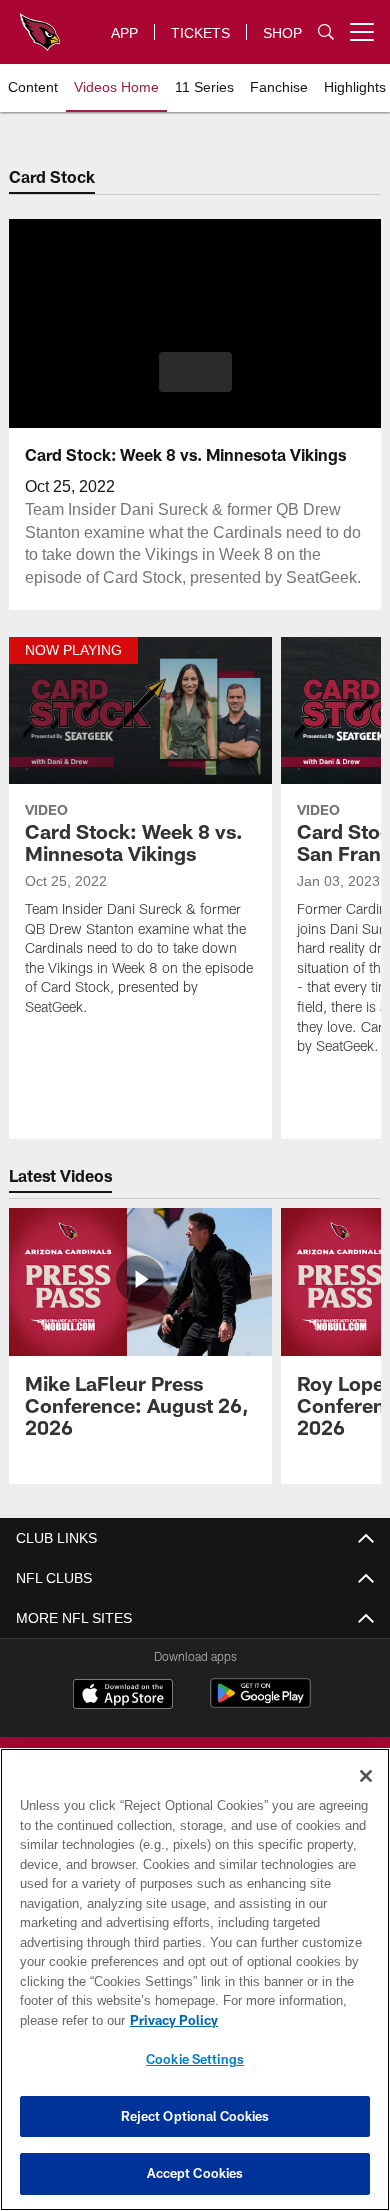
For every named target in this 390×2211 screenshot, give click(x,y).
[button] (195, 372)
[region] (195, 1979)
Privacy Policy (170, 2020)
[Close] (366, 1776)
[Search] (326, 32)
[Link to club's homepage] (40, 24)
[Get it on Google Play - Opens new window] (260, 1703)
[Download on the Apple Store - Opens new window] (123, 1696)
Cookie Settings (195, 2059)
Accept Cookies (195, 2173)
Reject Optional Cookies (195, 2116)
